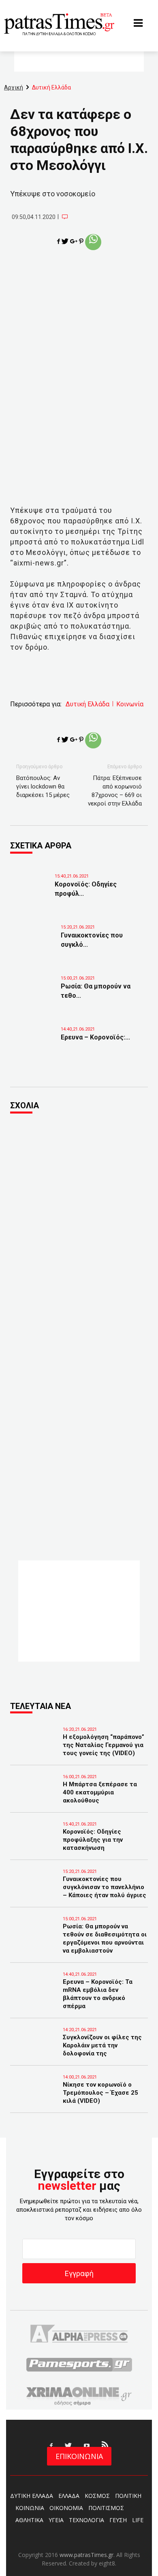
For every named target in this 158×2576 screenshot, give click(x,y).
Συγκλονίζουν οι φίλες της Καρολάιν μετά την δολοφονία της (102, 2045)
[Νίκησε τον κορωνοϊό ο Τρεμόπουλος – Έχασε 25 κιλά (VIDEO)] (34, 2096)
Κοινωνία (130, 704)
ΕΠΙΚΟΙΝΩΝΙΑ (79, 2456)
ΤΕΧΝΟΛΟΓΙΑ (86, 2520)
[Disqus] (79, 1230)
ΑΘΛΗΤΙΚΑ (29, 2520)
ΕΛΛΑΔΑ (69, 2496)
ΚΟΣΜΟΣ (97, 2496)
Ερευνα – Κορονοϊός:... (95, 1037)
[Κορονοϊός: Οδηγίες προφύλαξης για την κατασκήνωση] (30, 891)
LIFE (138, 2520)
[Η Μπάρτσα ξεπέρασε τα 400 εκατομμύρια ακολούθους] (34, 1796)
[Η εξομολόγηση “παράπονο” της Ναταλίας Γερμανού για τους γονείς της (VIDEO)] (34, 1748)
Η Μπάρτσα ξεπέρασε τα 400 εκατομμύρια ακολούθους (100, 1792)
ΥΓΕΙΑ (56, 2520)
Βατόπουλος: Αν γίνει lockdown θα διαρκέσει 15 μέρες (43, 786)
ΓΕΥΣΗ (118, 2520)
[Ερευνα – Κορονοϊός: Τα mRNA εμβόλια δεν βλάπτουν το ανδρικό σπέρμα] (36, 1044)
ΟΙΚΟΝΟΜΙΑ (66, 2508)
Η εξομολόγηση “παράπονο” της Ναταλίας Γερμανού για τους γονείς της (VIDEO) (104, 1745)
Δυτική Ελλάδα (88, 704)
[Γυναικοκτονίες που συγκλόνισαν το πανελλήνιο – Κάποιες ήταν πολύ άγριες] (36, 942)
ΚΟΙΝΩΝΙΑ (30, 2508)
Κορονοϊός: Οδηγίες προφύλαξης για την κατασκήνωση (93, 1840)
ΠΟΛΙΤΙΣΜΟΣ (106, 2508)
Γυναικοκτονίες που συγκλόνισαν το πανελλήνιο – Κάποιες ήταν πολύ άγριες (105, 1887)
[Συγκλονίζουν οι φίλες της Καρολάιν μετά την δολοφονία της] (34, 2049)
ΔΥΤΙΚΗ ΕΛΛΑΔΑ (32, 2496)
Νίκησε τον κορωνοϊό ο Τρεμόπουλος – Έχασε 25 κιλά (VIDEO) (100, 2093)
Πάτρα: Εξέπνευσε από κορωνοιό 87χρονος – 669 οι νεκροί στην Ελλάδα (115, 791)
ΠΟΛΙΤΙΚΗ (128, 2496)
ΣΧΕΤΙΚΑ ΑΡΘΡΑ (41, 846)
